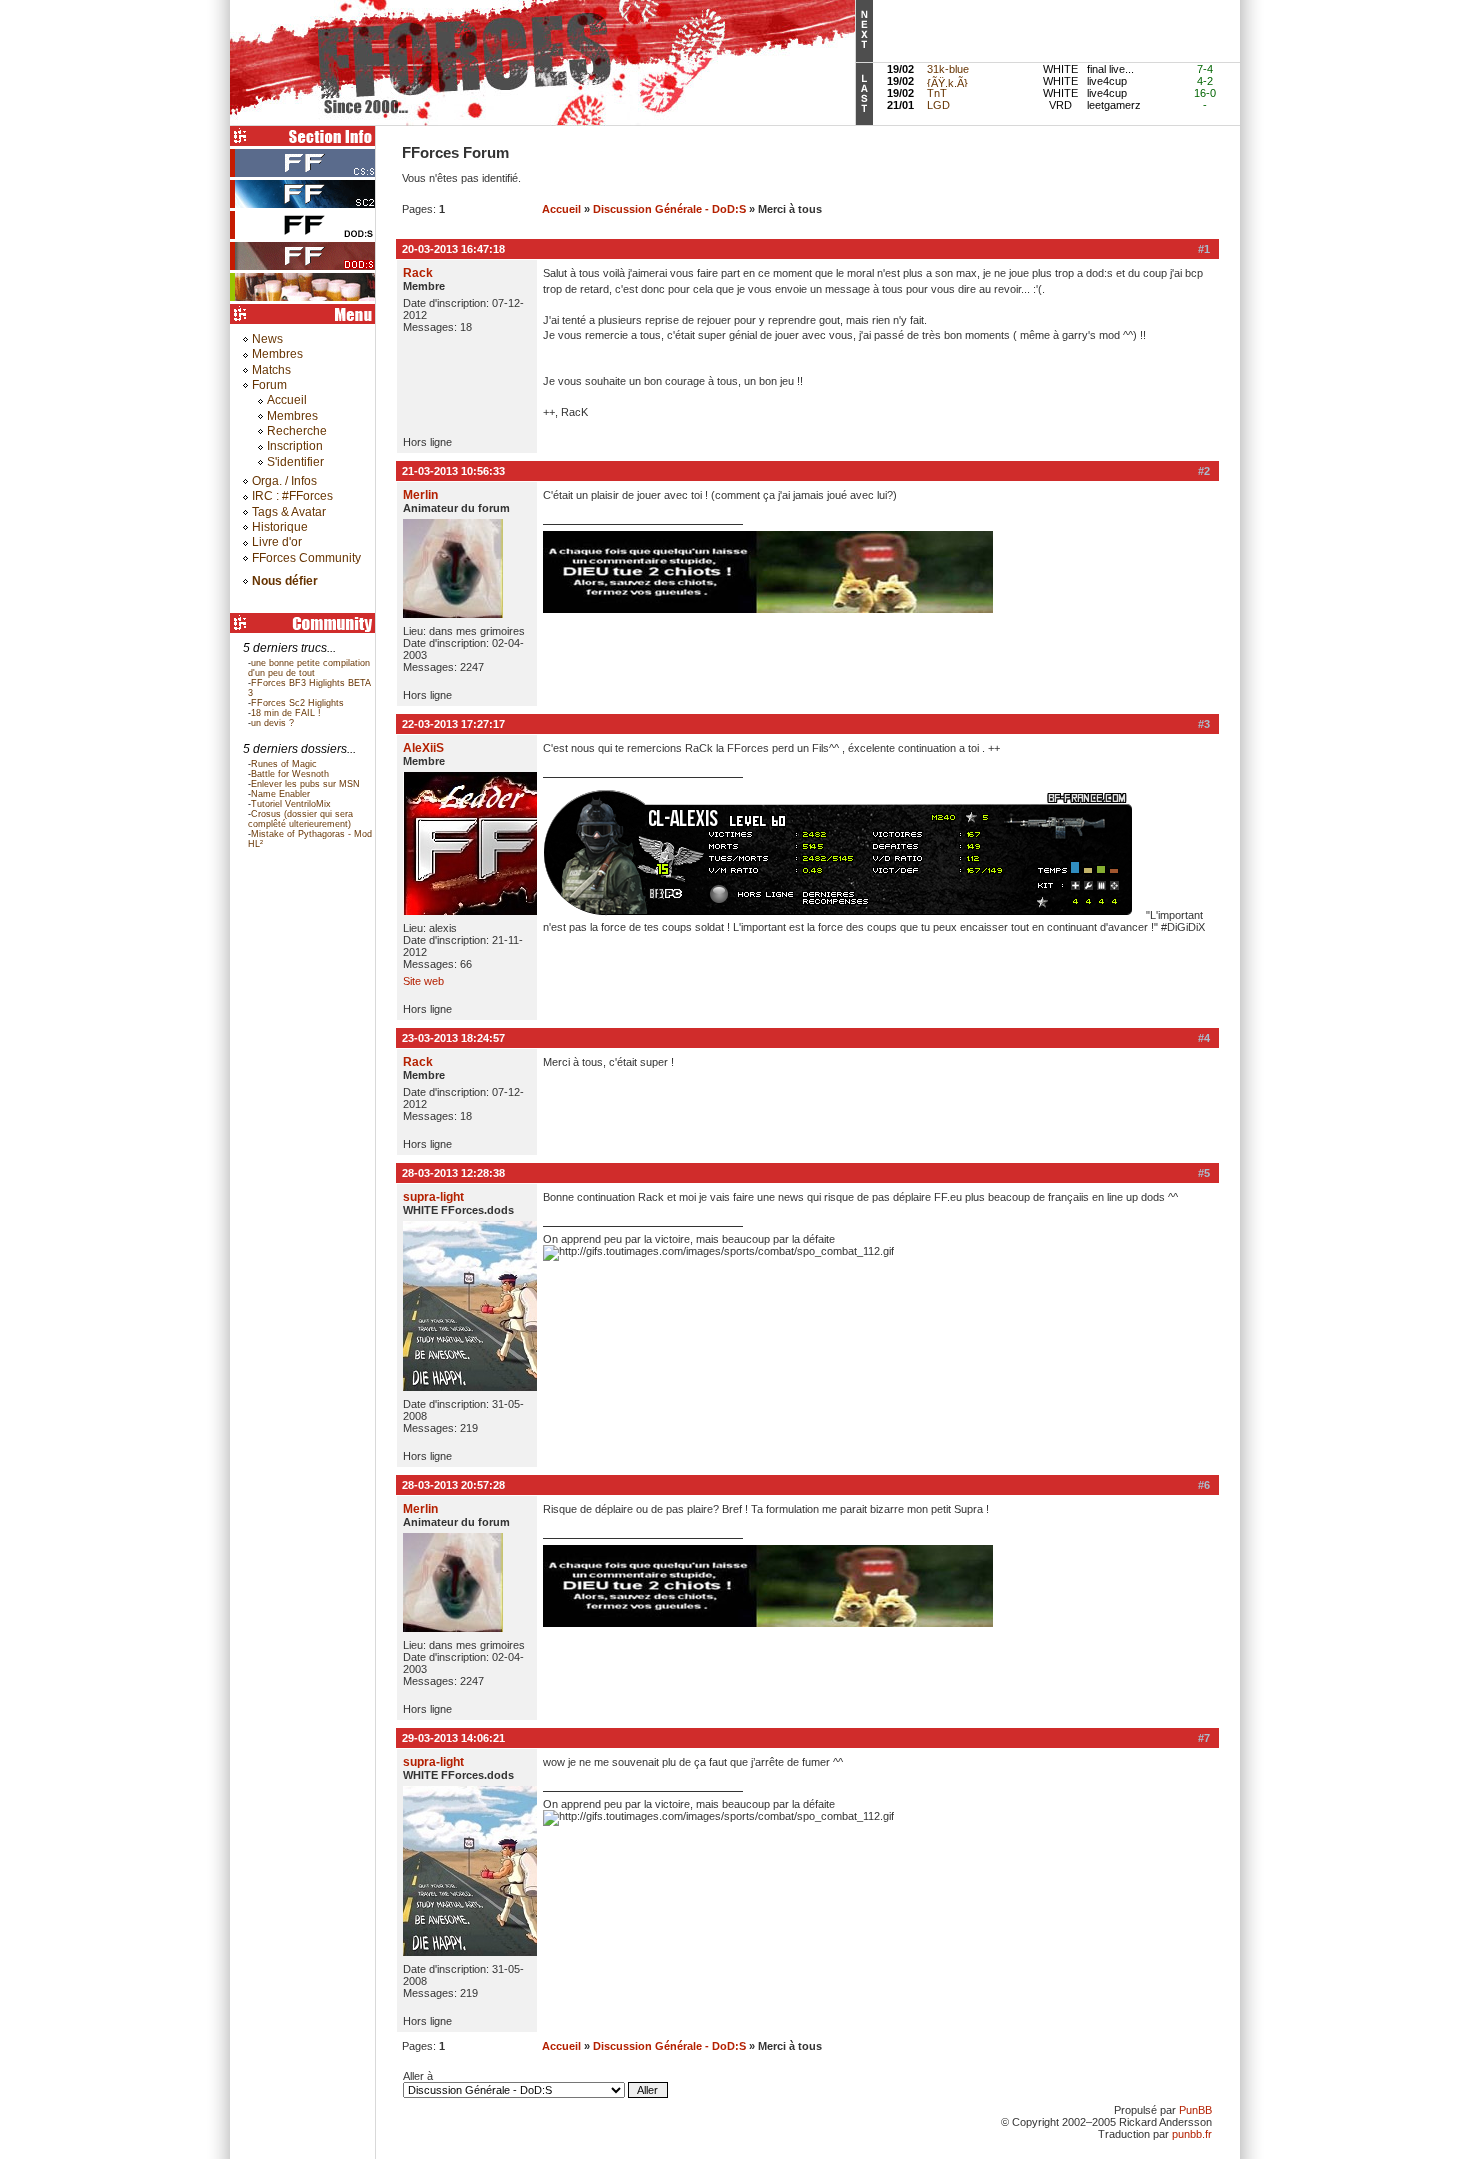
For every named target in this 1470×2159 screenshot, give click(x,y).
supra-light (433, 1197)
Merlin (420, 495)
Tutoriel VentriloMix (291, 804)
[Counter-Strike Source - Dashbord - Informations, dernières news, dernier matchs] (305, 176)
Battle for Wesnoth (290, 774)
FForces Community (306, 558)
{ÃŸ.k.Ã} (947, 83)
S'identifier (295, 462)
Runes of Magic (284, 764)
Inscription (295, 446)
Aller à (418, 2076)
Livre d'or (277, 542)
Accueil (287, 400)
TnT (937, 93)
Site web (423, 981)
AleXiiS (423, 748)
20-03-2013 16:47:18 (453, 249)
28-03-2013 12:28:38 (453, 1173)
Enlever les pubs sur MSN (305, 784)
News (267, 339)
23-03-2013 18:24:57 (453, 1038)
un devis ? (272, 723)
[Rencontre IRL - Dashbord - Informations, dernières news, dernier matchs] (305, 300)
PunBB (1195, 2110)
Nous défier (285, 581)
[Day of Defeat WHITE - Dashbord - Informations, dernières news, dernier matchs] (305, 238)
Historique (280, 527)
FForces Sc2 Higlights (297, 703)
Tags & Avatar (289, 512)
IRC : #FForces (292, 496)
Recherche (297, 431)
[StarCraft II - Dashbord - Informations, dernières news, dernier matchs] (305, 207)
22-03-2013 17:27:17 (453, 724)
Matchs (271, 370)
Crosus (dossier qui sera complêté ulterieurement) (300, 819)
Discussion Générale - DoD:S (669, 209)
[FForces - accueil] (543, 122)
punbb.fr (1192, 2134)
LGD (938, 105)
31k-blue (948, 69)
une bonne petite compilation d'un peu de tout (309, 668)
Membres (277, 354)
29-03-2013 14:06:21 (453, 1738)
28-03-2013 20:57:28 (453, 1485)
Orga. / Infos (284, 481)
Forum (269, 385)
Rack (418, 273)
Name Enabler (280, 794)
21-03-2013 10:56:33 (453, 471)
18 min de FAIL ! (286, 713)
